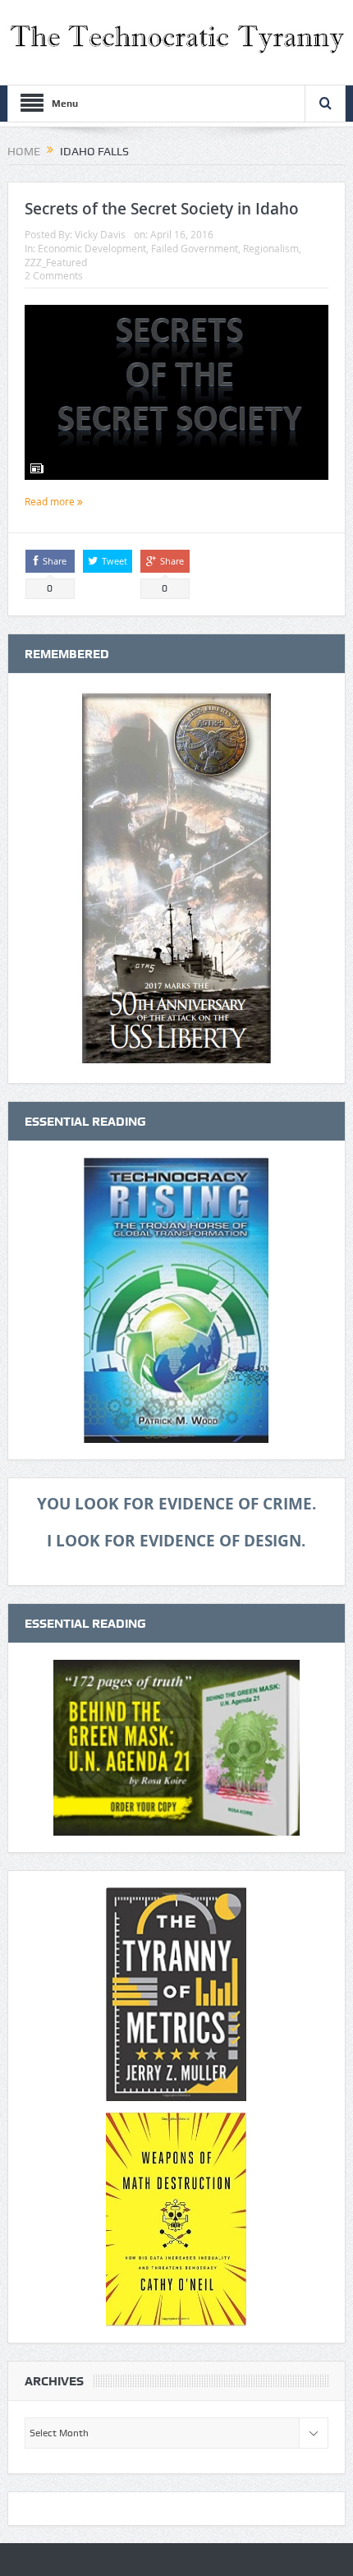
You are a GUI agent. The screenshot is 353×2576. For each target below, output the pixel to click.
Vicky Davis (100, 234)
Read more (51, 501)
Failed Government (195, 248)
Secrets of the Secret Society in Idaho (162, 209)
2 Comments (54, 275)
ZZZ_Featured (56, 262)
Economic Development (92, 248)
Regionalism (271, 248)
